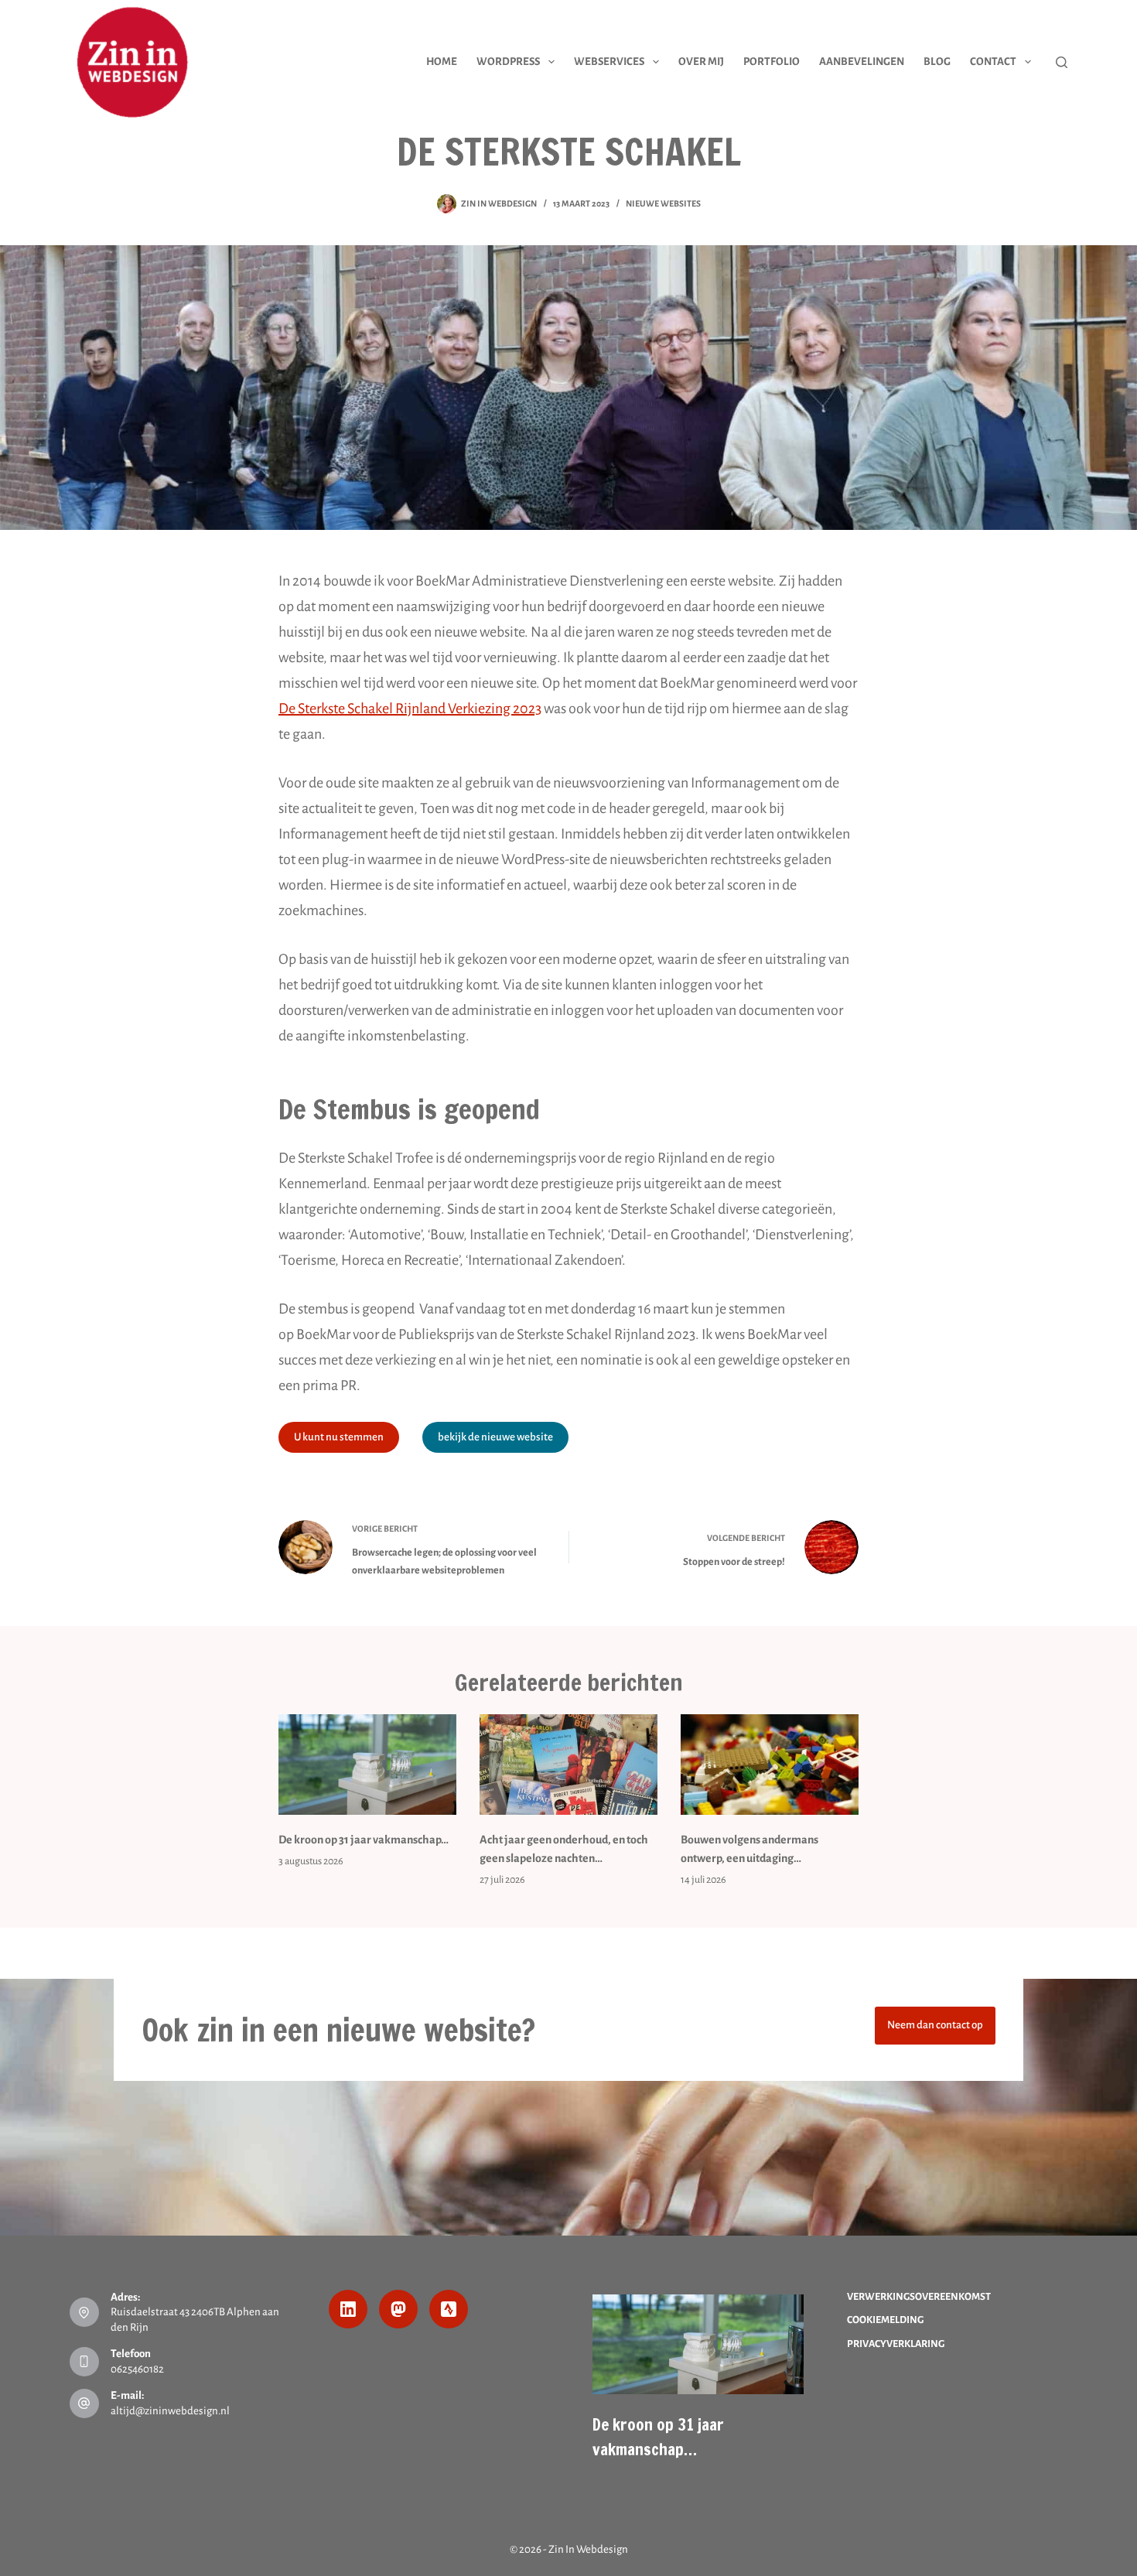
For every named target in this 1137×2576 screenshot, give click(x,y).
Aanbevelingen (862, 61)
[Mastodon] (398, 2309)
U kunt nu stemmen (339, 1437)
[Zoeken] (1062, 62)
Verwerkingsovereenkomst (919, 2297)
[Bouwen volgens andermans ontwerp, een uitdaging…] (770, 1764)
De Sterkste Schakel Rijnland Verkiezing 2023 (410, 709)
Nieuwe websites (663, 203)
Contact (993, 61)
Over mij (701, 61)
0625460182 (137, 2369)
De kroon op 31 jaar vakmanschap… (364, 1840)
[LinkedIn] (348, 2309)
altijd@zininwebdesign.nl (170, 2411)
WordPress (508, 61)
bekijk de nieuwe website (495, 1437)
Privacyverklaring (896, 2344)
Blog (937, 61)
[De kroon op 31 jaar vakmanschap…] (367, 1764)
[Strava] (449, 2309)
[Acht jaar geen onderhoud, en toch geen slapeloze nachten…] (568, 1764)
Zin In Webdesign (588, 2549)
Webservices (609, 61)
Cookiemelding (885, 2320)
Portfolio (772, 61)
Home (442, 61)
